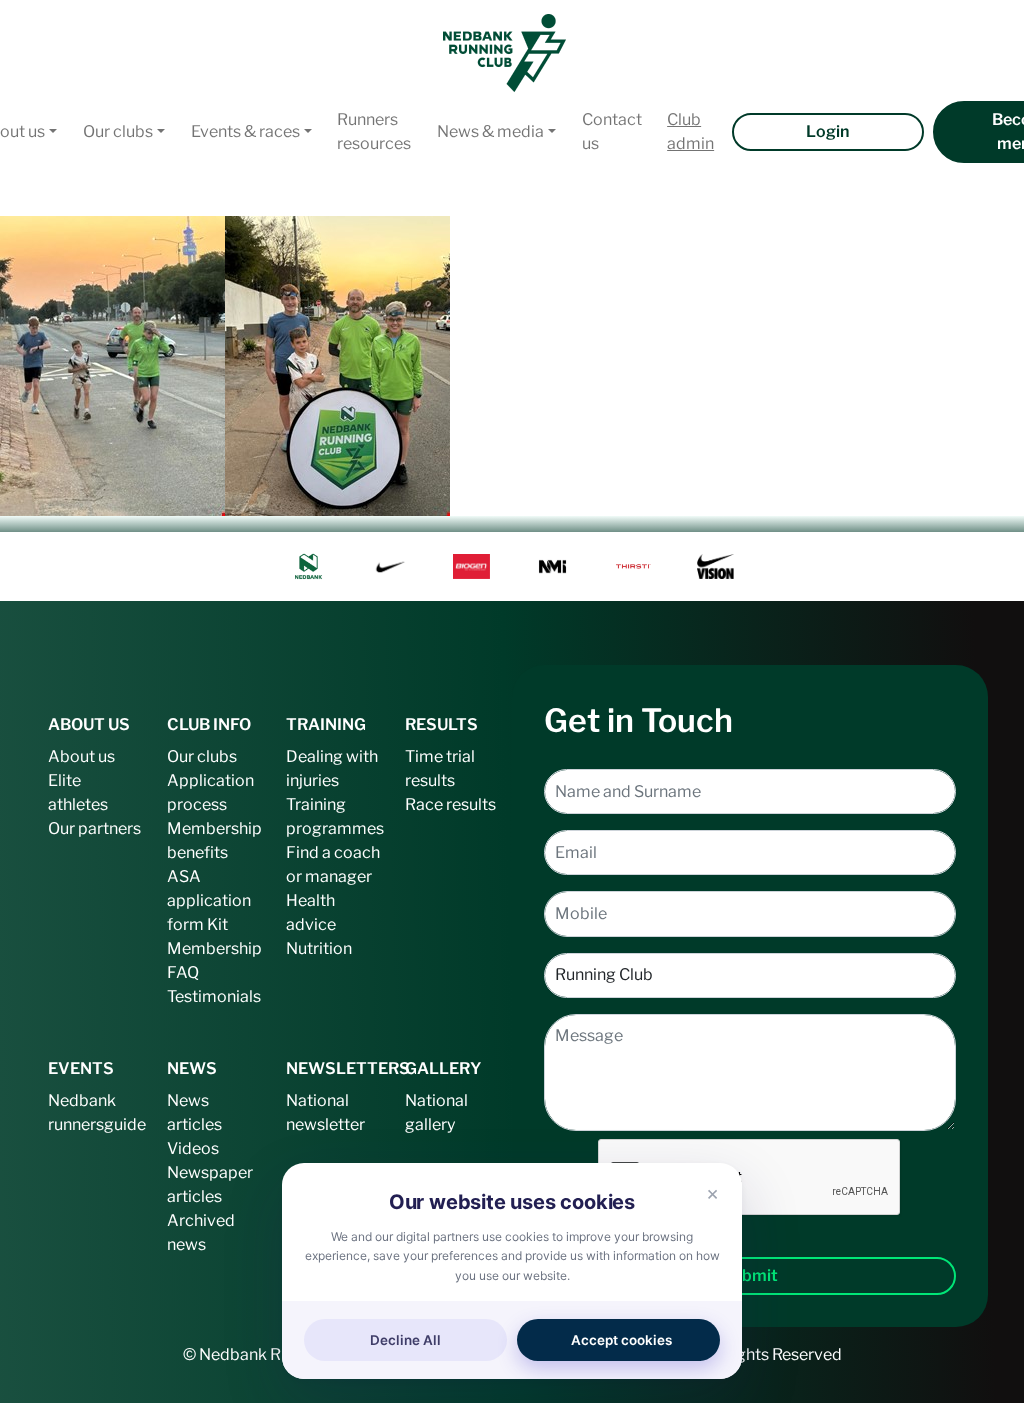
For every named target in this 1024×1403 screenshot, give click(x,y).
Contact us (612, 131)
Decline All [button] (405, 1340)
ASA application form (209, 900)
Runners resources (374, 131)
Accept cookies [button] (621, 1340)
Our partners (94, 828)
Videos (193, 1148)
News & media (490, 131)
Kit (217, 924)
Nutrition (319, 948)
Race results (450, 804)
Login (827, 131)
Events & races (245, 131)
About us (81, 756)
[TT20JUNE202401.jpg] (337, 364)
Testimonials (214, 996)
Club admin (690, 131)
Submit (750, 1275)
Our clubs (118, 131)
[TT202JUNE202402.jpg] (112, 364)
